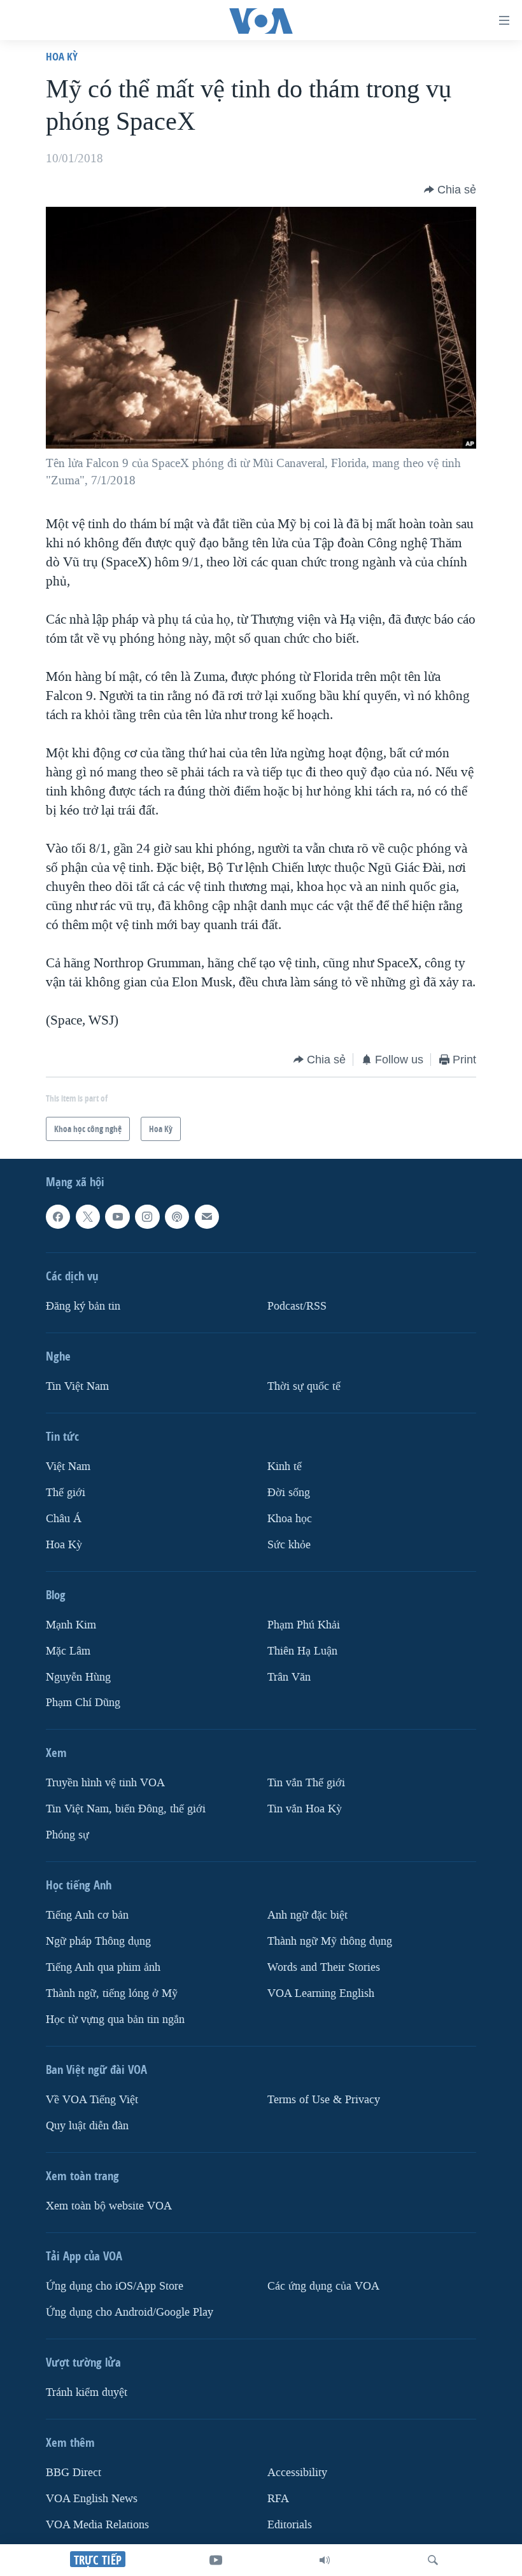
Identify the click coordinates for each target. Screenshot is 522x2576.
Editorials (290, 2524)
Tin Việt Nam (77, 1386)
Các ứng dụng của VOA (323, 2286)
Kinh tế (285, 1466)
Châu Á (64, 1518)
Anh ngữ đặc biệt (307, 1915)
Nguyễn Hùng (78, 1676)
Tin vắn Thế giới (306, 1783)
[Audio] (325, 2560)
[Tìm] (433, 2560)
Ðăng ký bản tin (83, 1305)
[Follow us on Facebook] (58, 1217)
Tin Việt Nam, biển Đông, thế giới (126, 1809)
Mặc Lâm (68, 1650)
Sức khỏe (289, 1544)
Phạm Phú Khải (304, 1624)
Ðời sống (289, 1492)
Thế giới (66, 1492)
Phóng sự (67, 1835)
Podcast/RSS (297, 1305)
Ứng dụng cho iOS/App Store (115, 2286)
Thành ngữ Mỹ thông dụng (330, 1941)
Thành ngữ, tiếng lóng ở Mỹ (112, 1993)
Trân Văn (289, 1676)
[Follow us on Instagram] (147, 1217)
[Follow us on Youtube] (117, 1217)
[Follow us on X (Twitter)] (88, 1217)
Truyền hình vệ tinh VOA (105, 1783)
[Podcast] (177, 1217)
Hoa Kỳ (62, 56)
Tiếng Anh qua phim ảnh (103, 1967)
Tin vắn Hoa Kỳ (305, 1809)
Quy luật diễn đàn (87, 2126)
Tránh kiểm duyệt (87, 2392)
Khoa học (290, 1518)
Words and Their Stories (324, 1967)
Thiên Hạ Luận (302, 1650)
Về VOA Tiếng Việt (92, 2100)
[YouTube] (216, 2560)
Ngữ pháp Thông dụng (98, 1941)
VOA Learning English (321, 1993)
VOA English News (92, 2498)
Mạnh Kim (71, 1624)
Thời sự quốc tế (304, 1386)
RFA (278, 2498)
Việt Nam (68, 1466)
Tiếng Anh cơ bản (87, 1915)
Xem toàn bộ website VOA (109, 2206)
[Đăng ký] (207, 1217)
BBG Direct (74, 2472)
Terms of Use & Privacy (324, 2100)
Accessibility (297, 2472)
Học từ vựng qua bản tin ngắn (115, 2019)
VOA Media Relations (97, 2524)
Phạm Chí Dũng (83, 1703)
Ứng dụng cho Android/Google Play (130, 2312)
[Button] (450, 190)
